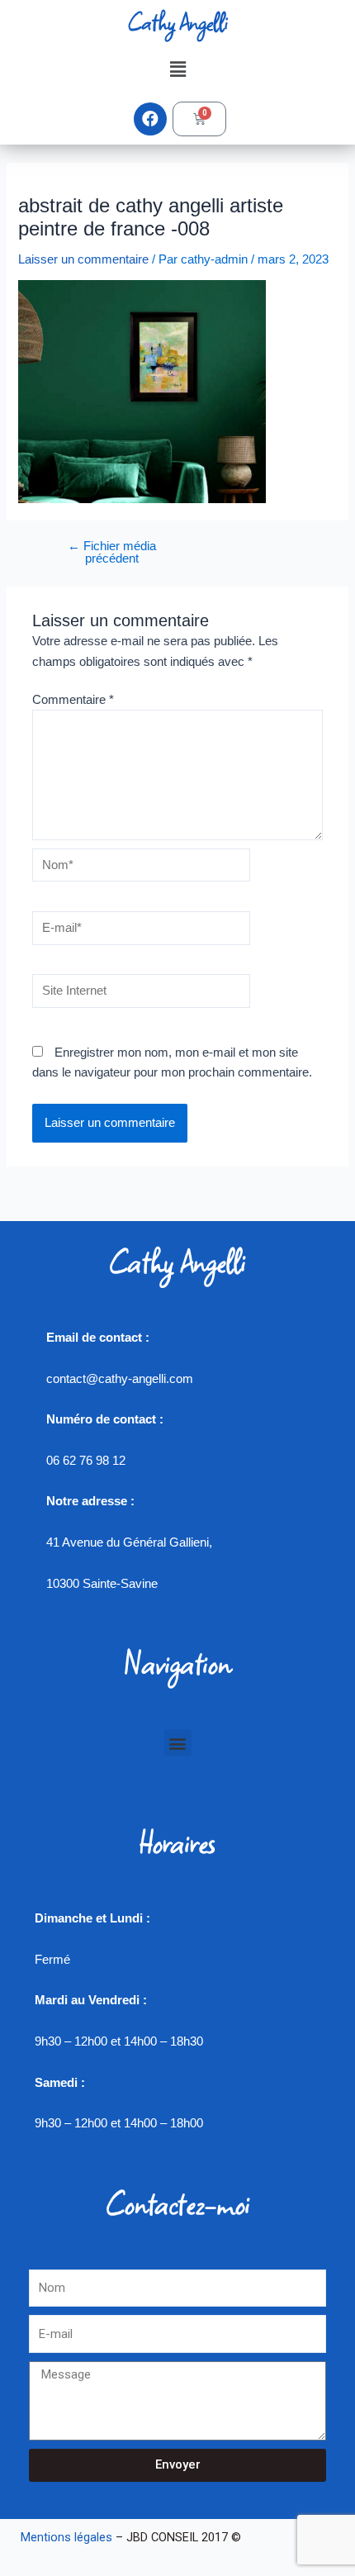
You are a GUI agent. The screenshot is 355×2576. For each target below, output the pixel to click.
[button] (177, 69)
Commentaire (73, 700)
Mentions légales (66, 2537)
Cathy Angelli (177, 22)
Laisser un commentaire (83, 259)
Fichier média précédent (112, 552)
